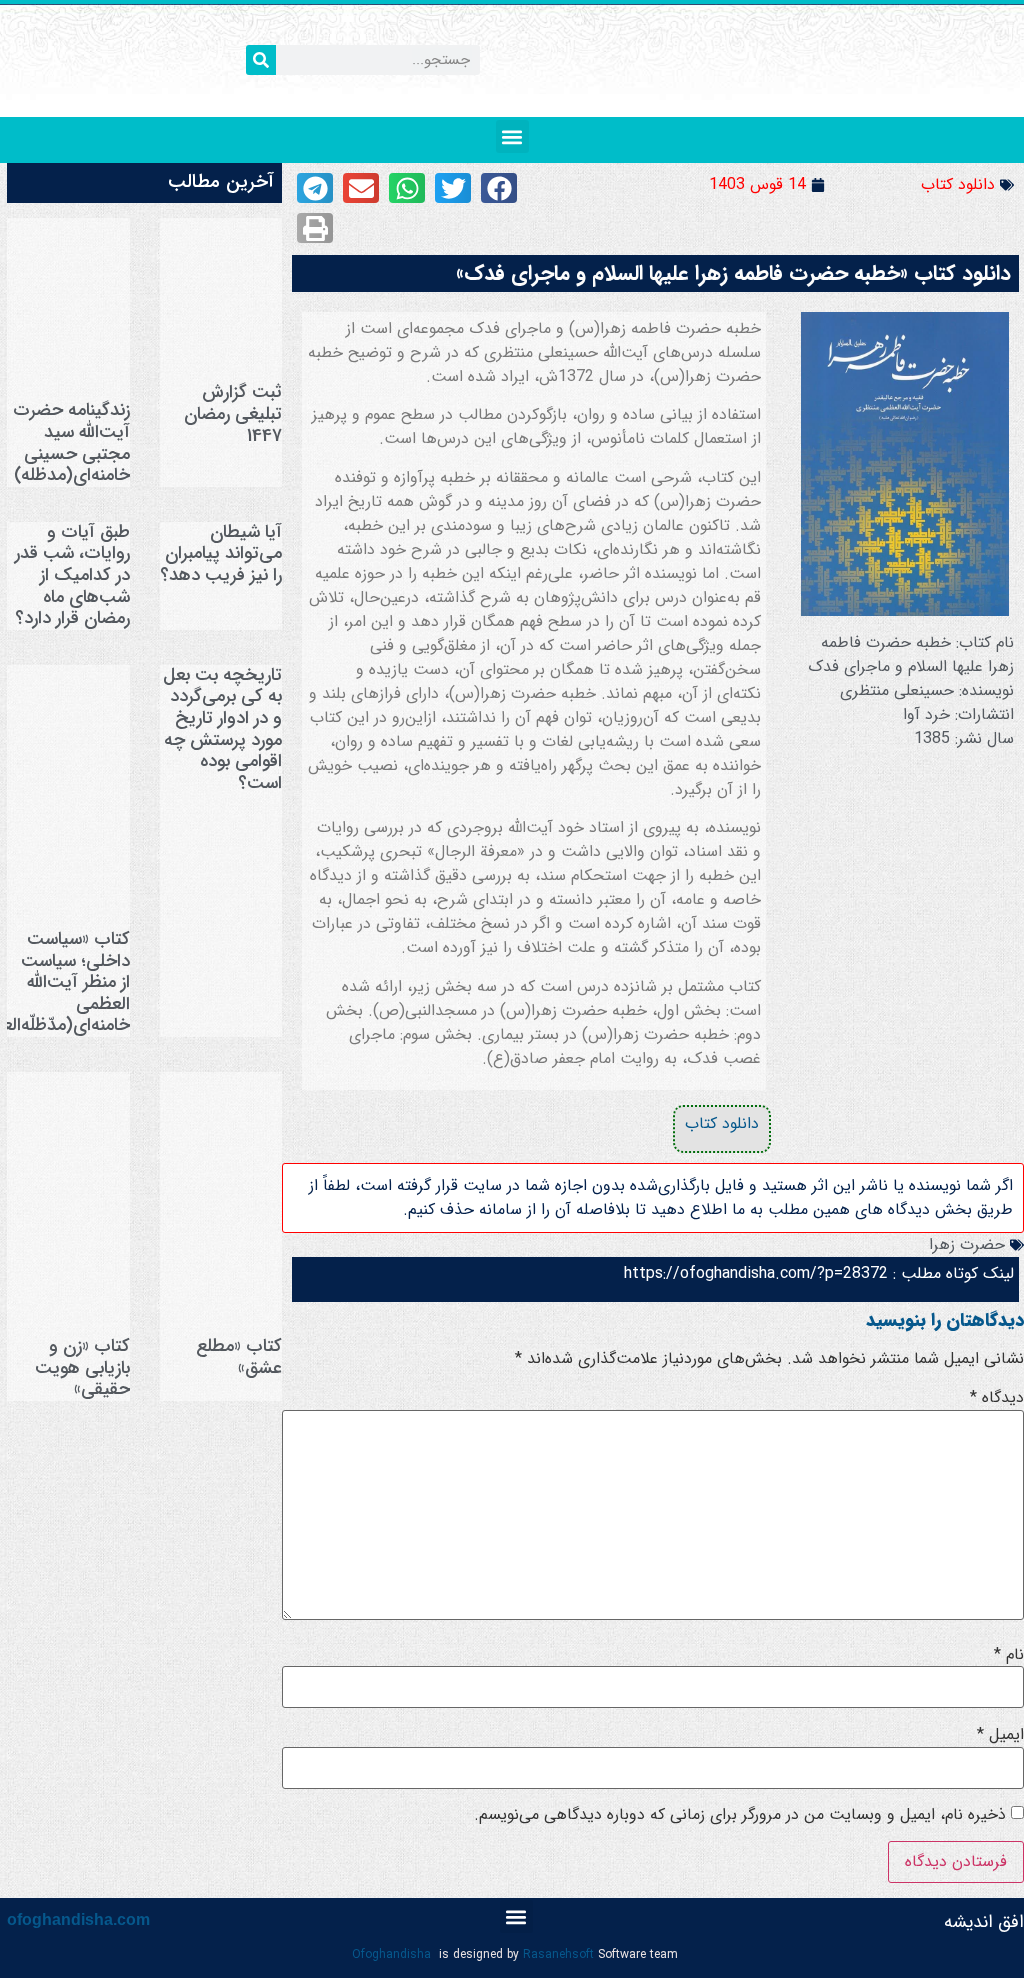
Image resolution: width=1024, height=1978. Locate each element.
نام (1009, 1655)
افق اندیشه (984, 1922)
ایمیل (1000, 1735)
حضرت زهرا (967, 1244)
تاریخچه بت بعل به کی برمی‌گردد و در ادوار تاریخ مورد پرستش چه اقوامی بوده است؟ (222, 729)
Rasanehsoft (558, 1954)
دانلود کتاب (958, 184)
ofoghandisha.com (78, 1919)
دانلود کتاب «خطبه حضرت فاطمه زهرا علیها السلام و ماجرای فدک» (733, 273)
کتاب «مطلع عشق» (239, 1357)
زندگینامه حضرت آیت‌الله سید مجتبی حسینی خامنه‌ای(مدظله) (71, 442)
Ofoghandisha (391, 1954)
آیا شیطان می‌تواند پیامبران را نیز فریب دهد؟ (221, 553)
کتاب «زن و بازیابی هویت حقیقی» (82, 1367)
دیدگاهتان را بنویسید (945, 1320)
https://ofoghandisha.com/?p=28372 (756, 1273)
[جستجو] (261, 60)
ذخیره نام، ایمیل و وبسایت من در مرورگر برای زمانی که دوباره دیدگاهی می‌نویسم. (740, 1815)
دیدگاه (997, 1398)
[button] (512, 136)
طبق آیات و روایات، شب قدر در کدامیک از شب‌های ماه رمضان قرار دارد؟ (72, 575)
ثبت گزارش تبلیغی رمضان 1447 (233, 413)
